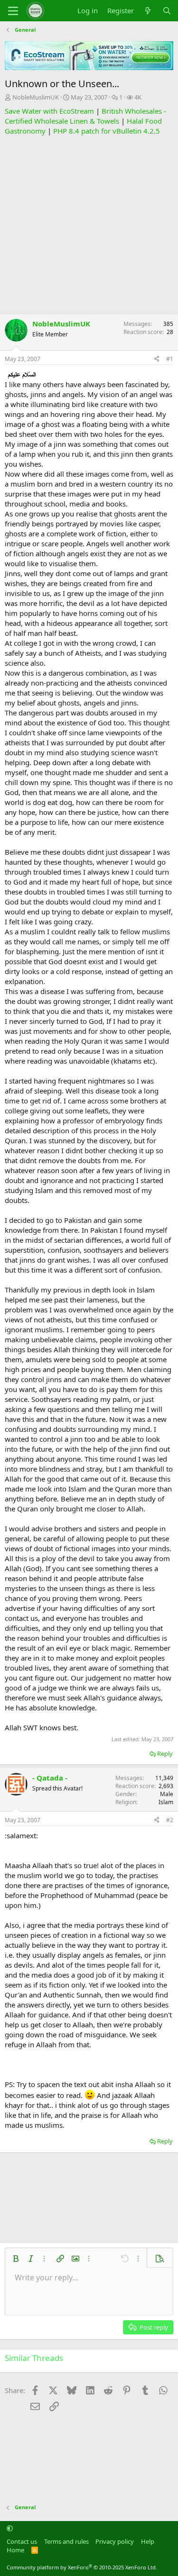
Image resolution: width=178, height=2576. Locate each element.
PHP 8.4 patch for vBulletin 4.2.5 (107, 131)
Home (15, 2550)
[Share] (157, 359)
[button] (16, 2259)
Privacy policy (115, 2541)
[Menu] (13, 11)
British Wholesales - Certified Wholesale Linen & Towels (85, 116)
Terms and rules (66, 2541)
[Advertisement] (89, 225)
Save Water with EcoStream (49, 111)
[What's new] (148, 11)
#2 (170, 1820)
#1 (170, 359)
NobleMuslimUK (36, 97)
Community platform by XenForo (82, 2567)
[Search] (167, 11)
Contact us (22, 2541)
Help (148, 2541)
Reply (165, 1753)
